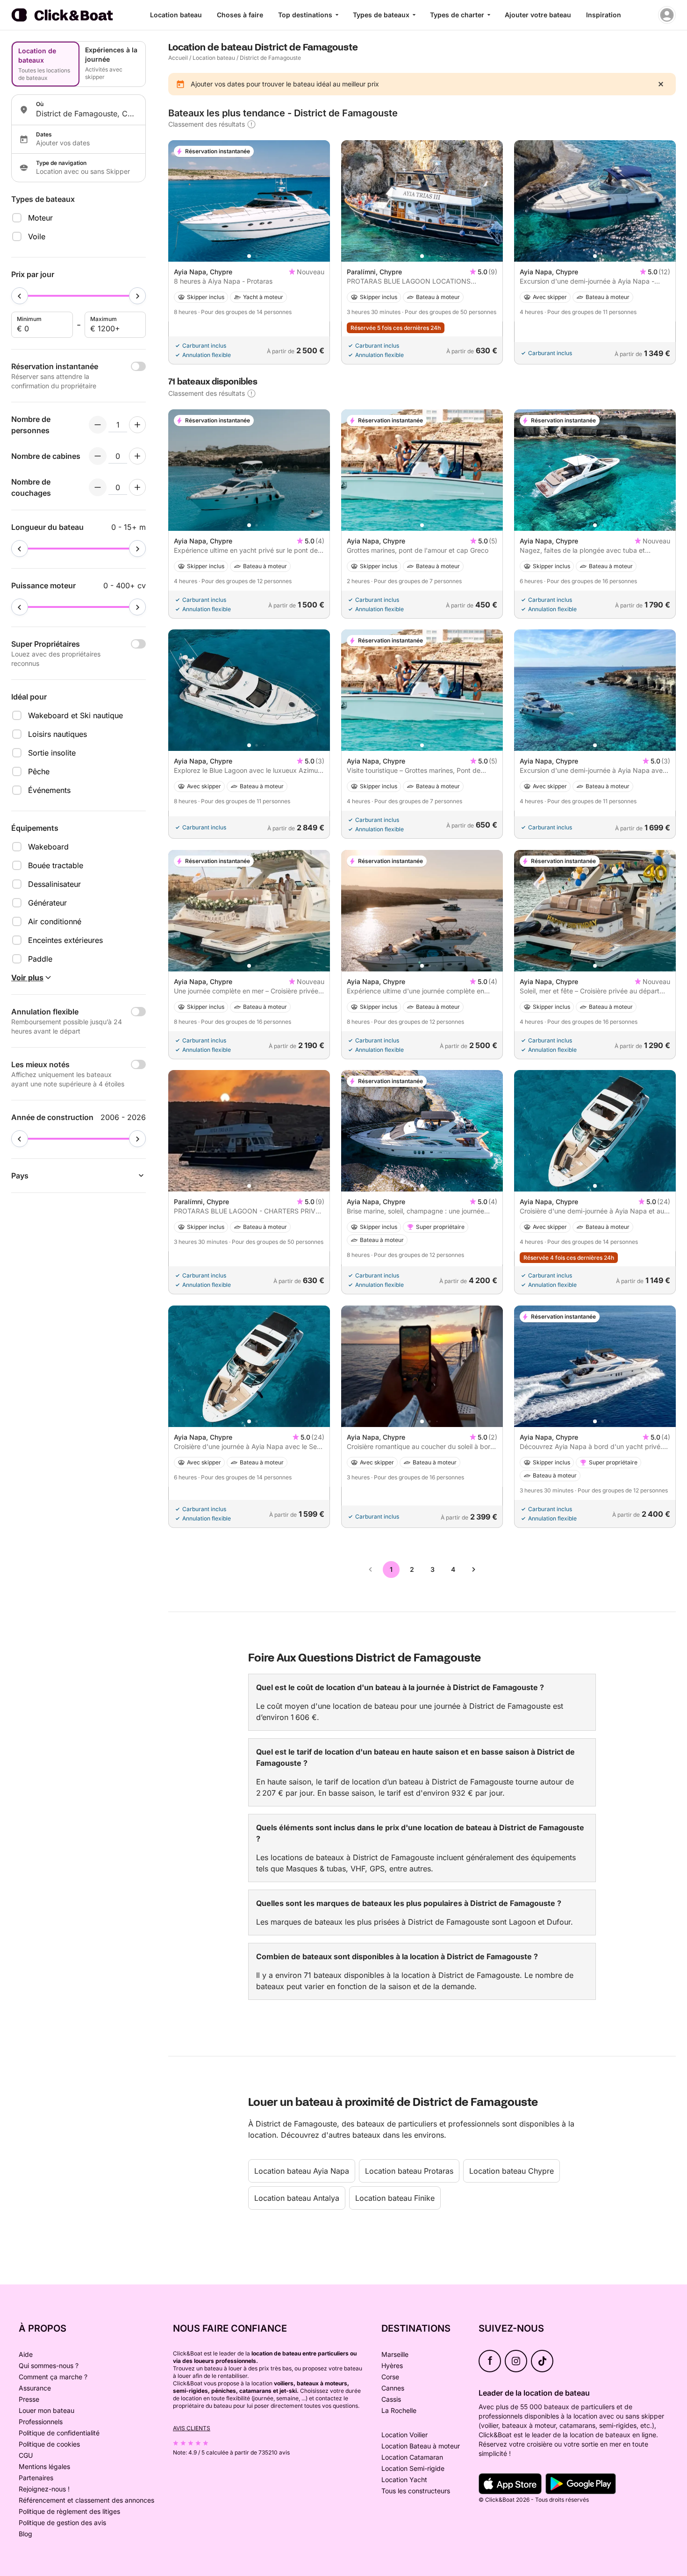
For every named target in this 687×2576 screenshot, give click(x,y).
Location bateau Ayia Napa (302, 2171)
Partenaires (36, 2478)
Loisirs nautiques (57, 734)
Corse (390, 2377)
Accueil (178, 58)
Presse (29, 2399)
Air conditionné (55, 921)
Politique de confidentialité (59, 2433)
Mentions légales (44, 2466)
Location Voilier (404, 2435)
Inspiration (604, 15)
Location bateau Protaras (409, 2171)
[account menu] (667, 15)
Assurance (35, 2388)
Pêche (39, 771)
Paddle (40, 959)
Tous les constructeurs (416, 2491)
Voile (37, 236)
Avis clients (192, 2428)
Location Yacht (404, 2480)
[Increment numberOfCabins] (137, 456)
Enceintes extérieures (65, 940)
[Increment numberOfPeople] (137, 425)
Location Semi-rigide (413, 2468)
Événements (49, 790)
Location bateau (176, 15)
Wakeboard (48, 847)
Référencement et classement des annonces (86, 2500)
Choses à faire (240, 15)
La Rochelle (399, 2410)
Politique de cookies (49, 2444)
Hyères (392, 2365)
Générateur (47, 903)
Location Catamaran (412, 2457)
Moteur (40, 218)
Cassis (391, 2399)
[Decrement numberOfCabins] (98, 456)
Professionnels (41, 2422)
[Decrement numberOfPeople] (98, 425)
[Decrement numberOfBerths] (98, 487)
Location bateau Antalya (297, 2198)
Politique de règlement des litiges (69, 2511)
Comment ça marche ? (53, 2377)
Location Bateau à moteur (421, 2446)
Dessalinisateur (54, 884)
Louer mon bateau (47, 2410)
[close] (661, 84)
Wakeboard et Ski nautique (75, 715)
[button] (249, 256)
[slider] (20, 296)
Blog (25, 2534)
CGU (26, 2455)
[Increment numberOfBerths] (137, 487)
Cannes (393, 2388)
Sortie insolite (52, 753)
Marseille (395, 2354)
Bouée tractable (56, 865)
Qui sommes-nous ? (49, 2365)
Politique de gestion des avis (62, 2522)
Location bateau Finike (395, 2198)
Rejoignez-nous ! (44, 2489)
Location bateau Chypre (512, 2171)
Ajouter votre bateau (538, 15)
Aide (26, 2354)
